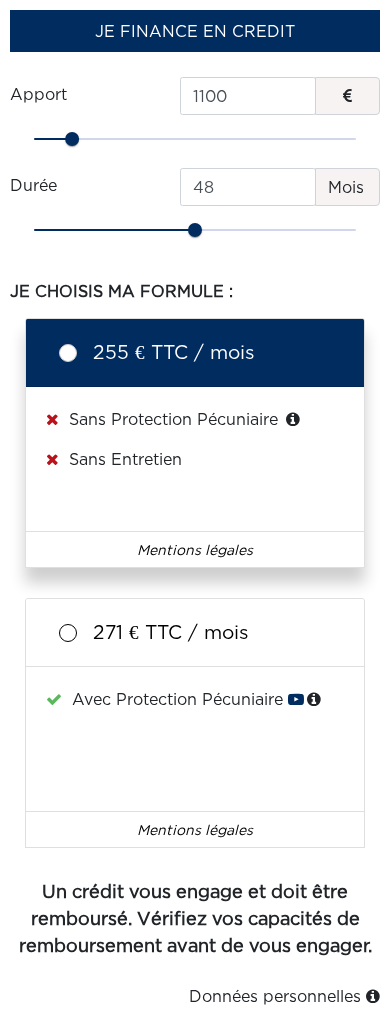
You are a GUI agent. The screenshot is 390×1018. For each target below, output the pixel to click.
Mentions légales (195, 549)
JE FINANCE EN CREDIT (195, 31)
